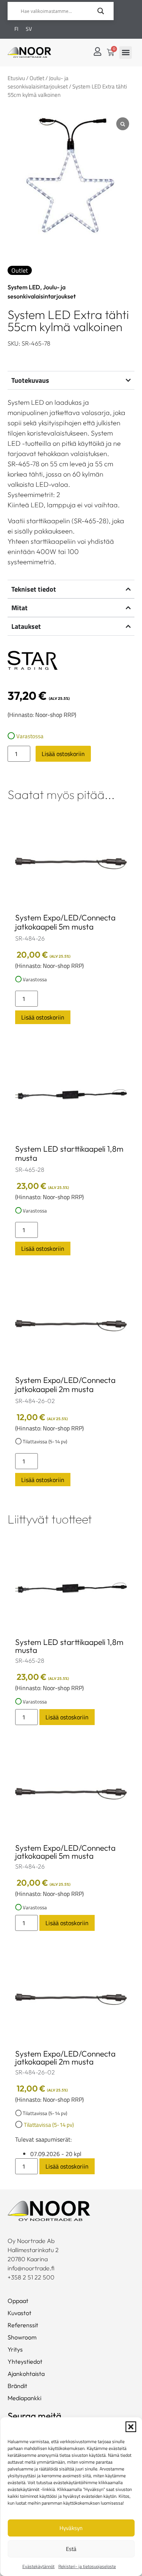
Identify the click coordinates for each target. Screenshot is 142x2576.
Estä (71, 2549)
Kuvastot (20, 2313)
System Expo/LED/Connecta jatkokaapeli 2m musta (65, 1384)
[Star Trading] (33, 661)
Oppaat (18, 2301)
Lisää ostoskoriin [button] (43, 1017)
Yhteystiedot (25, 2361)
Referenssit (23, 2325)
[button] (131, 2427)
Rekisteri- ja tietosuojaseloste (87, 2566)
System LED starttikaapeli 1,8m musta (69, 1153)
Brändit (17, 2386)
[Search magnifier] (101, 11)
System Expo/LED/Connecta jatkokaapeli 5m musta (65, 922)
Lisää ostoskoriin (63, 754)
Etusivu (16, 78)
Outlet (37, 78)
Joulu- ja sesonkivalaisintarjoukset (38, 82)
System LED (24, 287)
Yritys (15, 2349)
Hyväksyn (71, 2528)
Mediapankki (24, 2398)
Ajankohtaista (26, 2374)
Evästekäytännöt (38, 2566)
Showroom (22, 2337)
